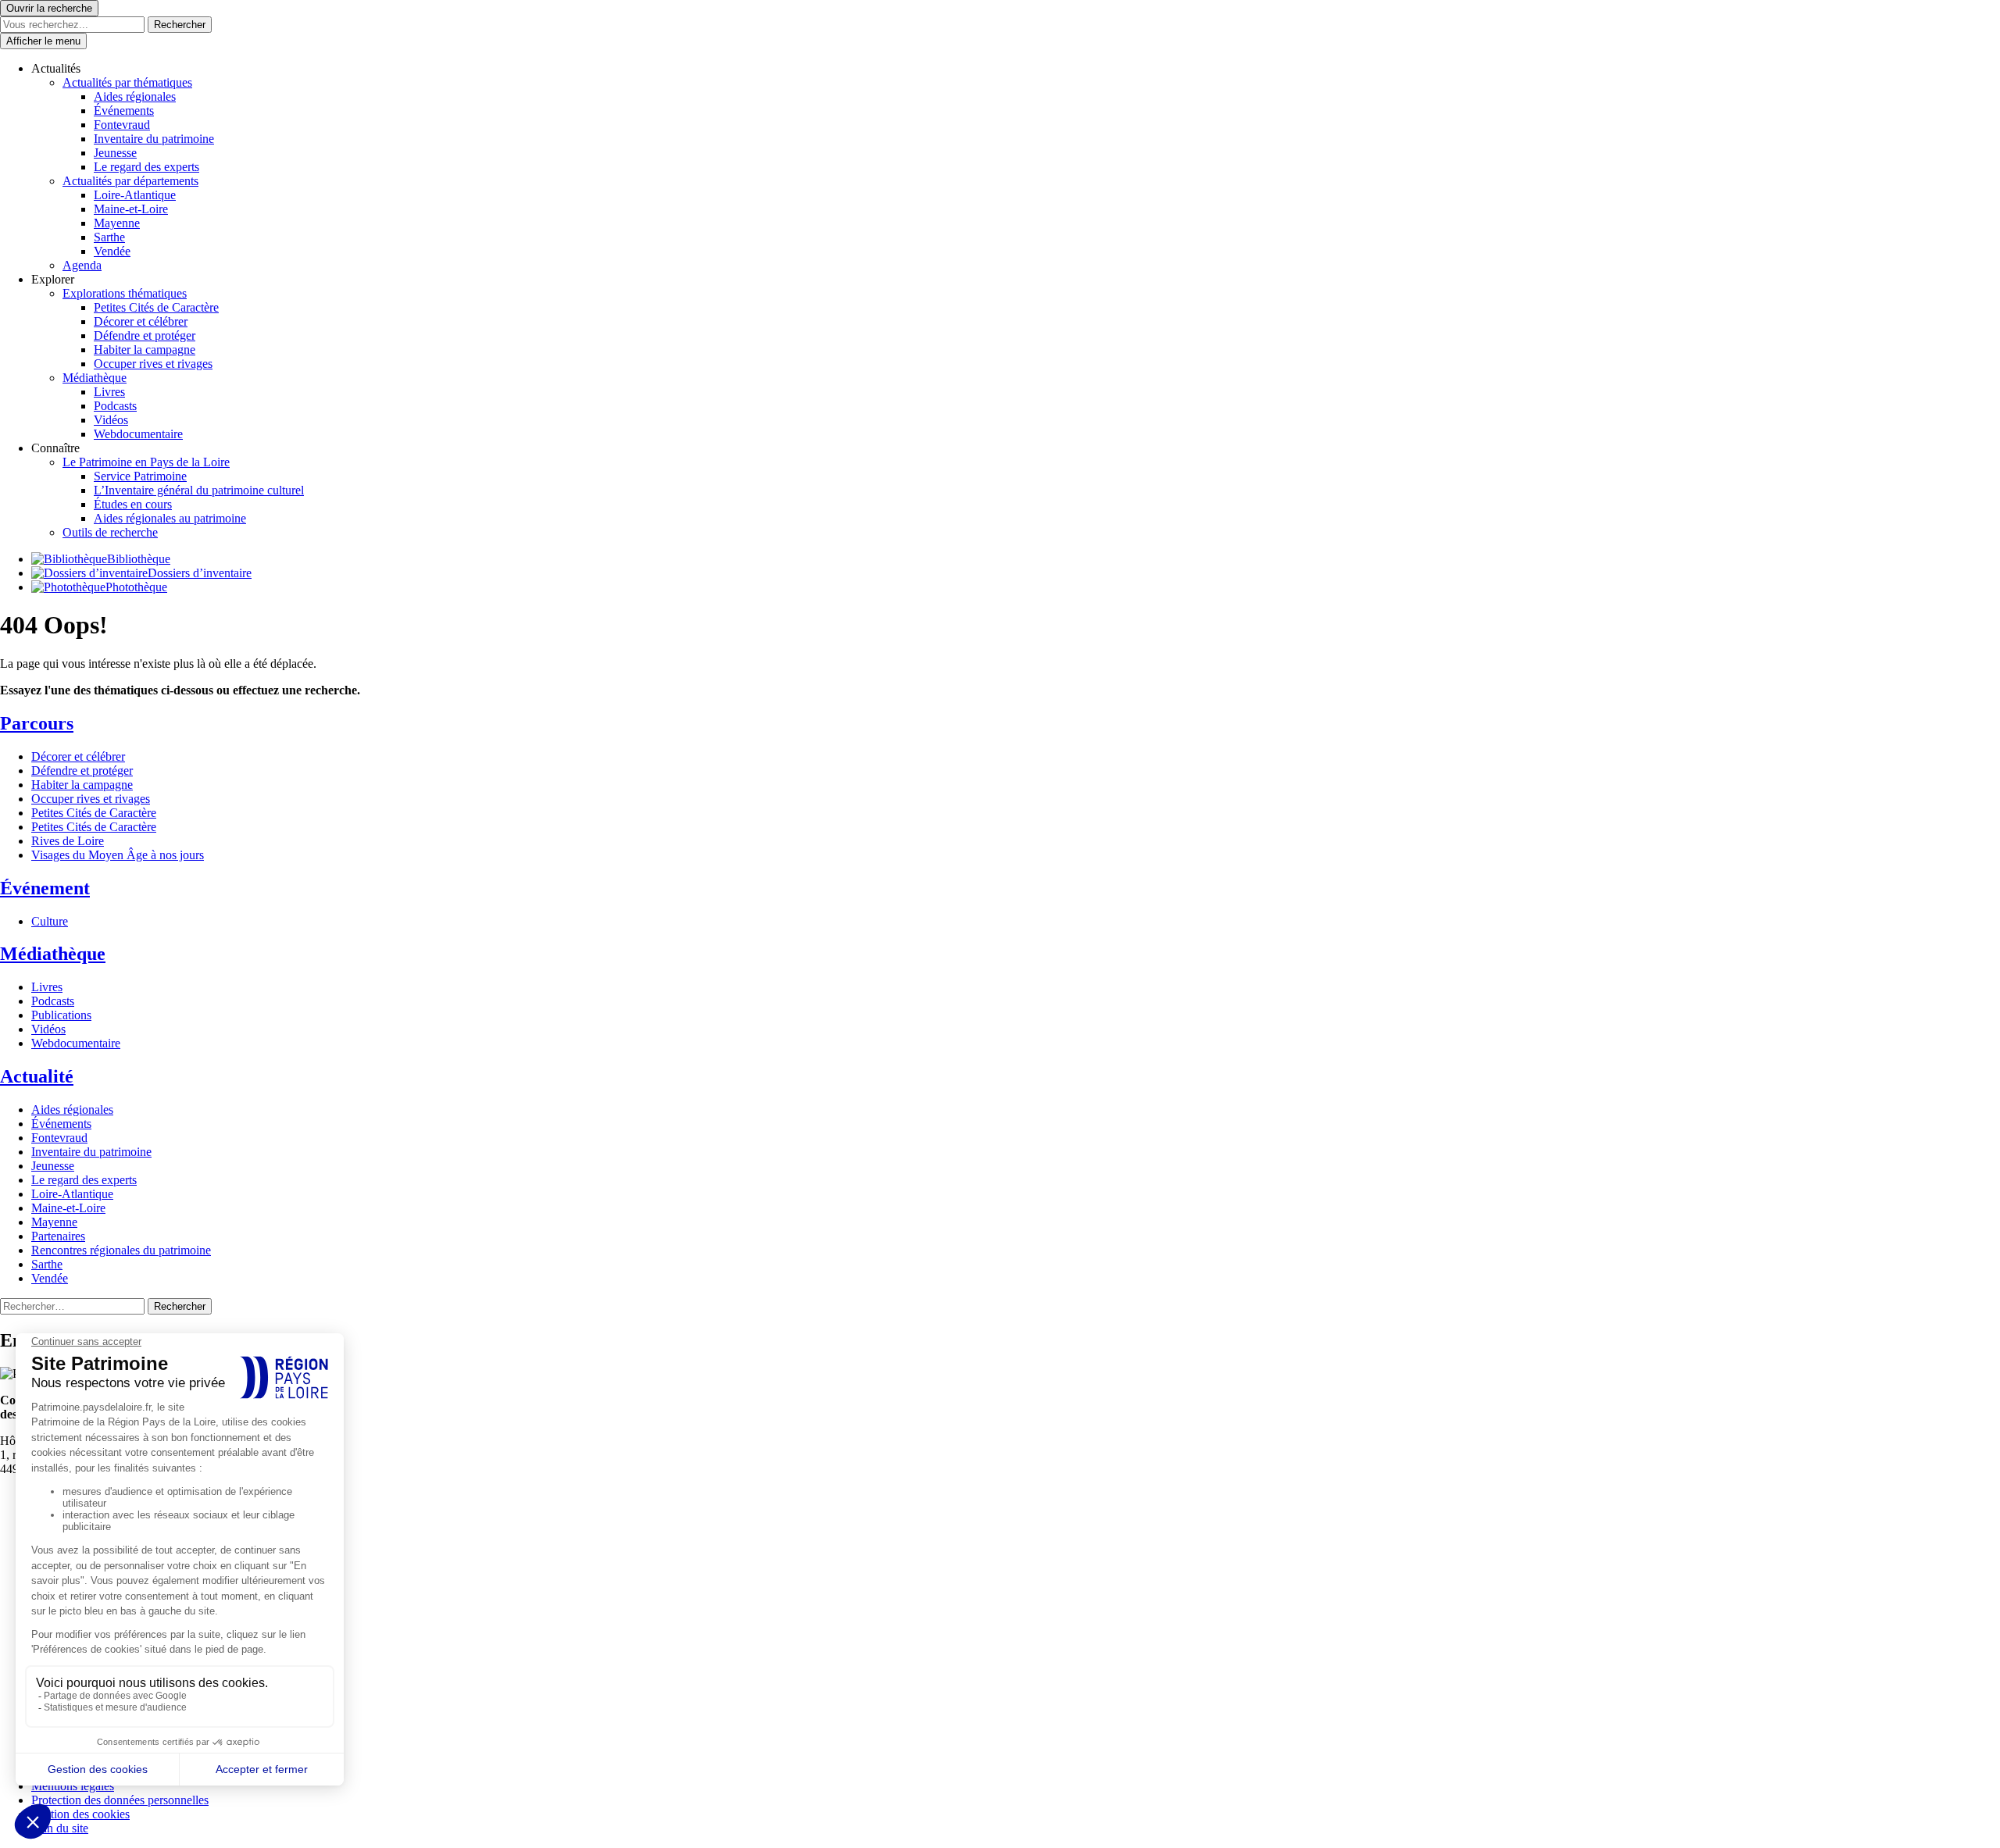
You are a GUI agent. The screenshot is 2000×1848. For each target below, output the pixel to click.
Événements (124, 111)
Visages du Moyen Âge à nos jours (118, 855)
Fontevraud (122, 125)
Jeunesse (115, 153)
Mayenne (117, 223)
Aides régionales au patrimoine (170, 518)
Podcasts (115, 406)
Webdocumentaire (138, 434)
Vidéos (111, 420)
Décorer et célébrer (141, 321)
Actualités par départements (130, 181)
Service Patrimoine (140, 476)
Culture (50, 921)
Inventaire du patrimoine (154, 139)
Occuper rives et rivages (153, 364)
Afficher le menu (43, 41)
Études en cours (133, 504)
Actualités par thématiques (127, 82)
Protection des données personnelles (120, 1800)
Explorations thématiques (125, 293)
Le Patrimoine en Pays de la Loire (146, 462)
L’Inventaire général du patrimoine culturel (199, 490)
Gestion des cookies (80, 1814)
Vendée (112, 251)
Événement (45, 888)
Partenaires (58, 1236)
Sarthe (109, 237)
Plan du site (60, 1828)
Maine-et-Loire (131, 209)
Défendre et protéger (145, 335)
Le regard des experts (146, 167)
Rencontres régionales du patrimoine (121, 1250)
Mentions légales (73, 1786)
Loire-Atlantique (135, 195)
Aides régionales (135, 96)
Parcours (37, 723)
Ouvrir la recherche (49, 8)
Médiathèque (95, 378)
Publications (61, 1015)
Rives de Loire (68, 841)
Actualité (37, 1076)
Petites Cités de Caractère (156, 307)
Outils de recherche (110, 532)
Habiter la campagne (145, 350)
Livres (109, 392)
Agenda (82, 265)
